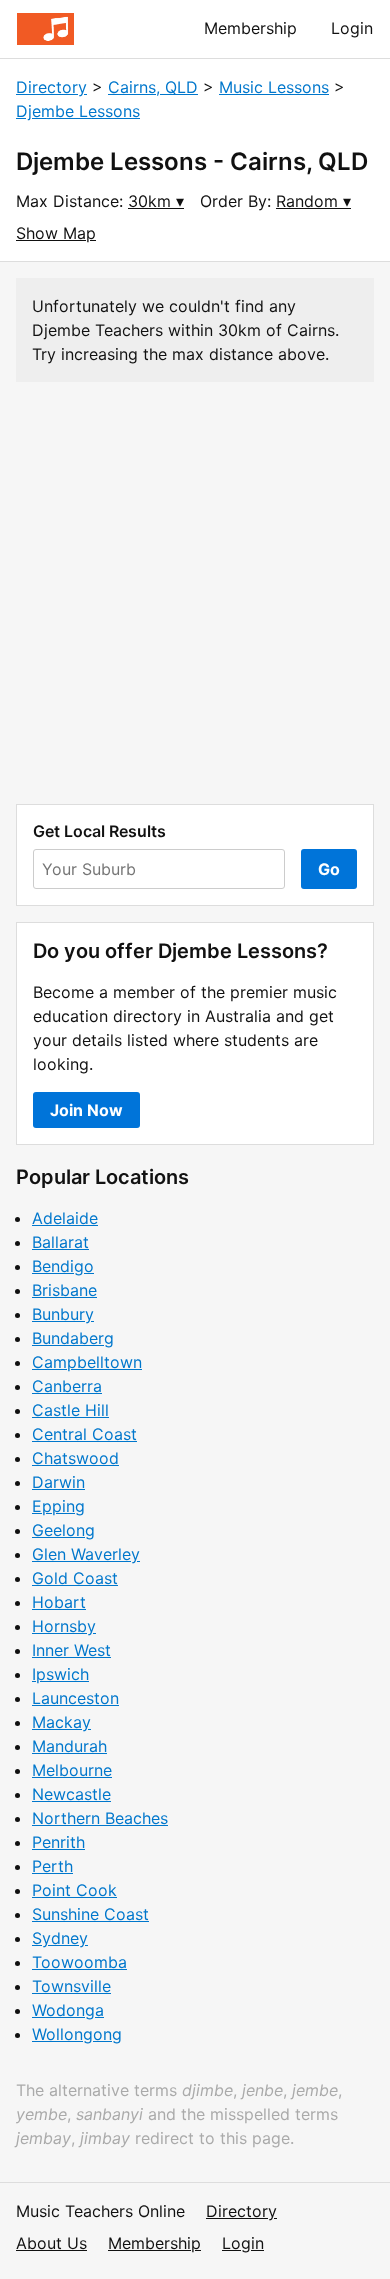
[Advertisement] (195, 593)
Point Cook (74, 1890)
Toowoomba (79, 1962)
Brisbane (64, 1290)
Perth (52, 1866)
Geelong (63, 1530)
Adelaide (65, 1218)
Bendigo (63, 1266)
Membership (250, 28)
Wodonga (68, 2010)
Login (352, 28)
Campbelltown (87, 1362)
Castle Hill (70, 1410)
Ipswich (60, 1674)
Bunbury (63, 1314)
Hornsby (64, 1626)
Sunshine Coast (90, 1914)
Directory (51, 87)
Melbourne (72, 1770)
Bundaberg (73, 1338)
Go (329, 869)
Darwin (58, 1482)
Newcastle (71, 1794)
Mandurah (69, 1746)
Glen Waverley (86, 1554)
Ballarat (60, 1242)
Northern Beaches (100, 1818)
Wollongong (77, 2034)
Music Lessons (274, 87)
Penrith (58, 1842)
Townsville (71, 1986)
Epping (58, 1506)
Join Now (86, 1110)
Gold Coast (75, 1578)
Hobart (59, 1602)
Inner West (71, 1650)
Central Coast (84, 1434)
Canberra (67, 1386)
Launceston (75, 1698)
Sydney (60, 1938)
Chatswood (75, 1458)
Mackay (61, 1722)
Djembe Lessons (78, 111)
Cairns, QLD (153, 87)
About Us (51, 2243)
